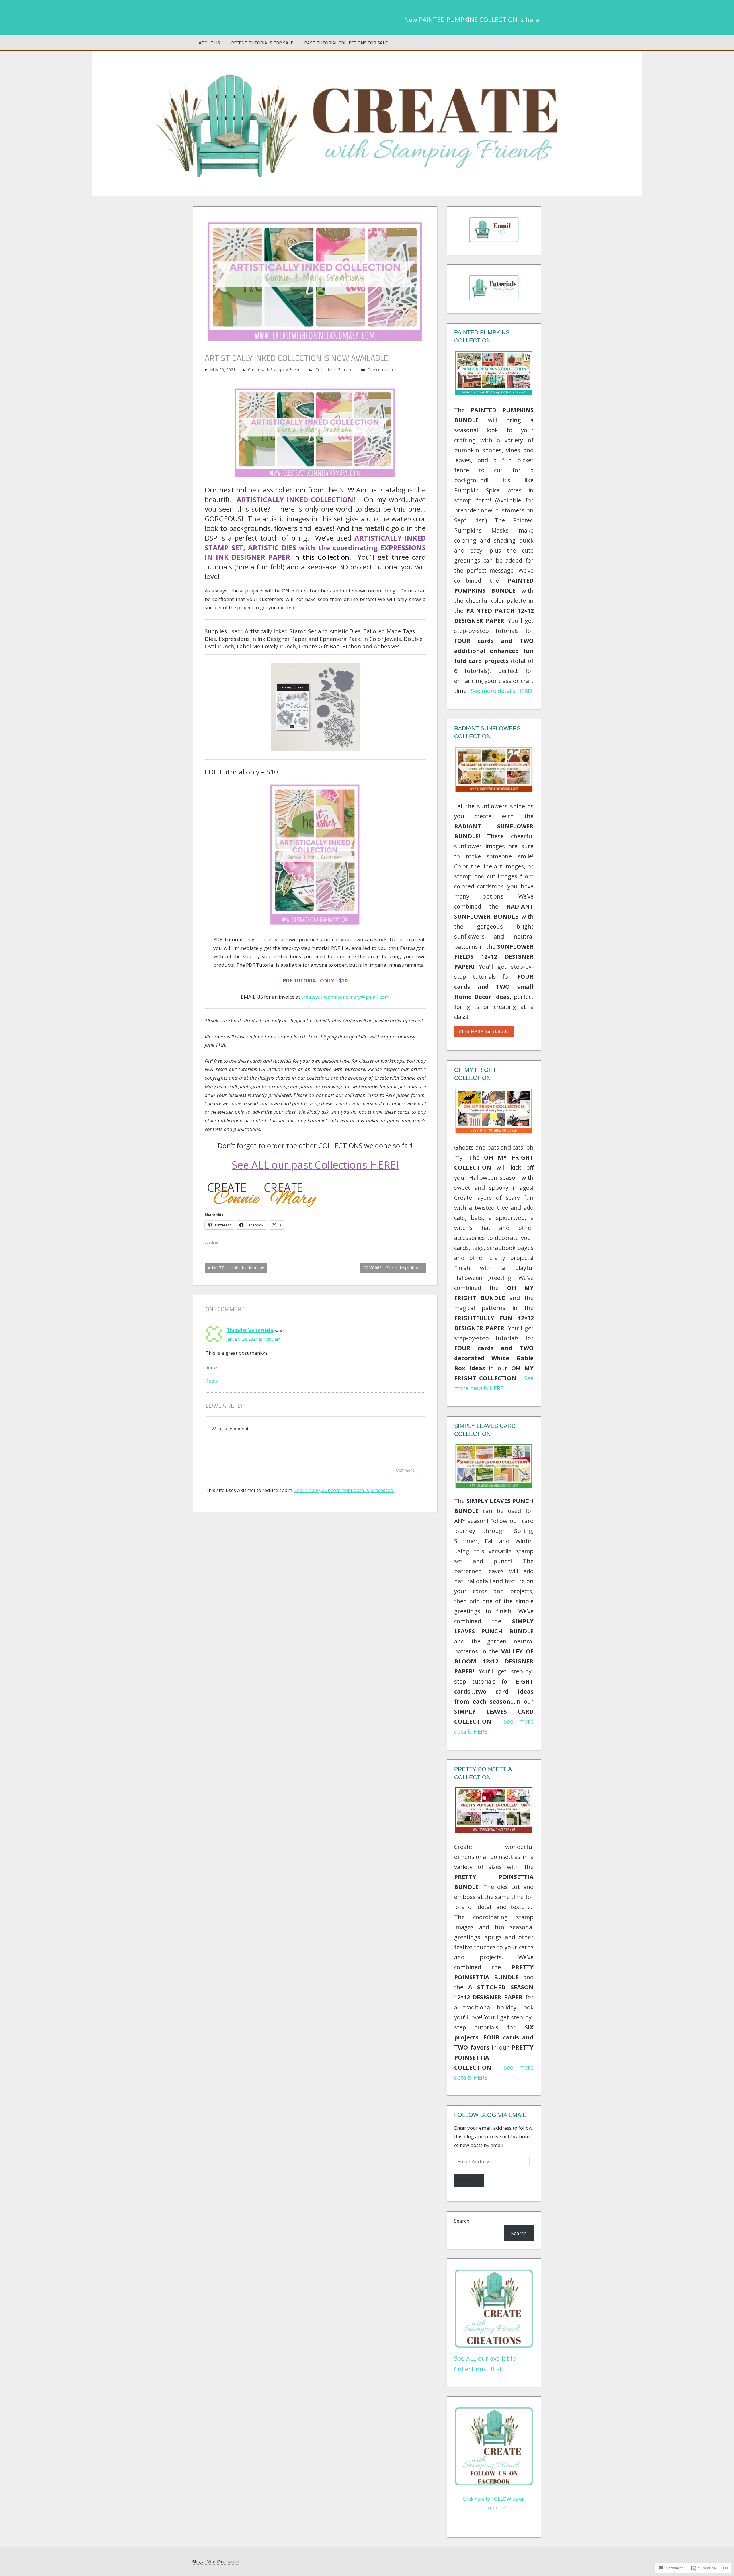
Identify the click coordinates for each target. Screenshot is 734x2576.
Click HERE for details (484, 1032)
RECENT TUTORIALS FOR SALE (262, 43)
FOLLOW (469, 2180)
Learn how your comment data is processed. (344, 1490)
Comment (405, 1470)
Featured (346, 370)
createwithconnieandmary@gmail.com (345, 997)
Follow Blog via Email (490, 2115)
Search (462, 2221)
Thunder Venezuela (250, 1330)
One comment (381, 370)
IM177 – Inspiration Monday (234, 1269)
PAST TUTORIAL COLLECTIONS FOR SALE (346, 43)
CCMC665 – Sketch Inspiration (389, 1269)
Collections (326, 370)
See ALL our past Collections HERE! (315, 1165)
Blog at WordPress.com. (216, 2561)
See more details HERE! (502, 691)
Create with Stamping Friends (275, 370)
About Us (209, 43)
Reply (212, 1381)
